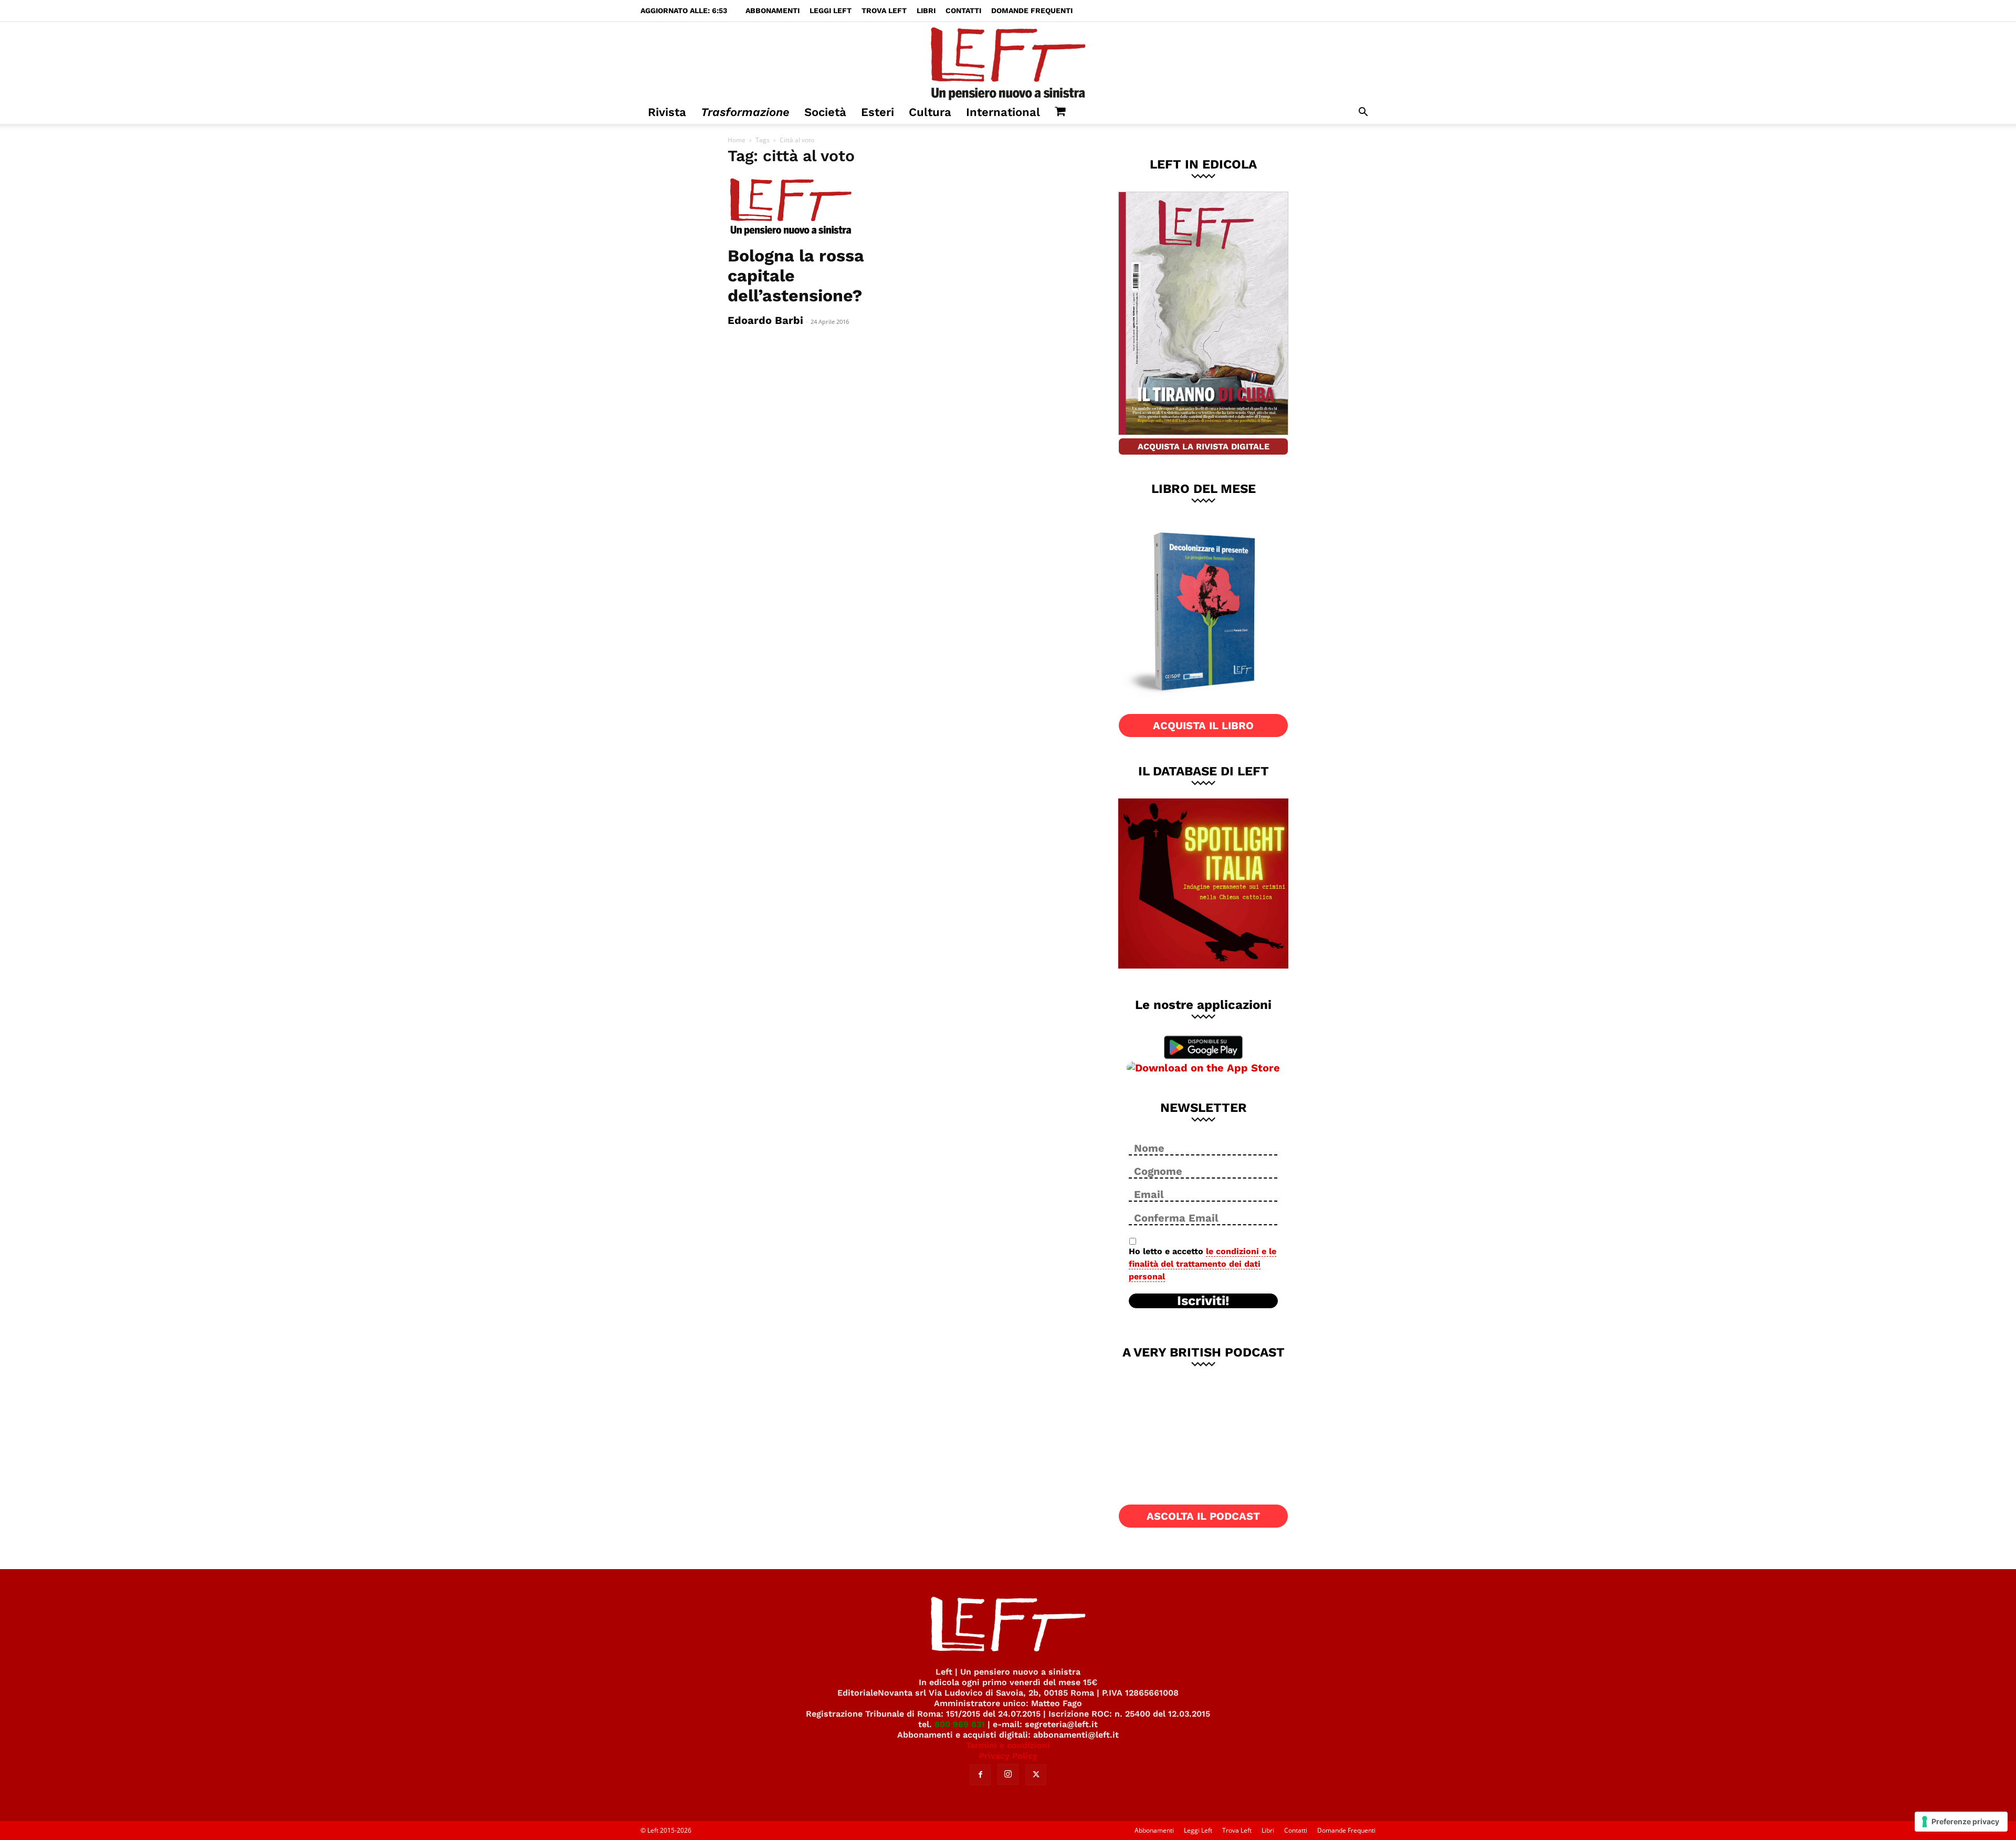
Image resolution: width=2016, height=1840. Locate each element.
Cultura (930, 112)
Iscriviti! (1203, 1301)
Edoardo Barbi (765, 320)
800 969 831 (960, 1724)
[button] (1363, 113)
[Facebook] (980, 1775)
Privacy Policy (1008, 1756)
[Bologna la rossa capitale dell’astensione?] (813, 207)
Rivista (667, 112)
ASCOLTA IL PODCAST (1203, 1516)
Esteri (878, 112)
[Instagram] (1008, 1774)
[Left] (1008, 61)
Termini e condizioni (1008, 1745)
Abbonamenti (773, 10)
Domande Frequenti (1032, 10)
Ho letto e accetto (1203, 1264)
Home (737, 140)
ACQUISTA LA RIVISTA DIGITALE (1204, 446)
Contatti (963, 10)
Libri (926, 10)
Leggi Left (831, 10)
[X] (1036, 1775)
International (1003, 112)
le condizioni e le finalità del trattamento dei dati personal (1203, 1264)
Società (825, 112)
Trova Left (884, 10)
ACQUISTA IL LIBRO (1203, 726)
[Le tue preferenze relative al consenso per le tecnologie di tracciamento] (1961, 1822)
